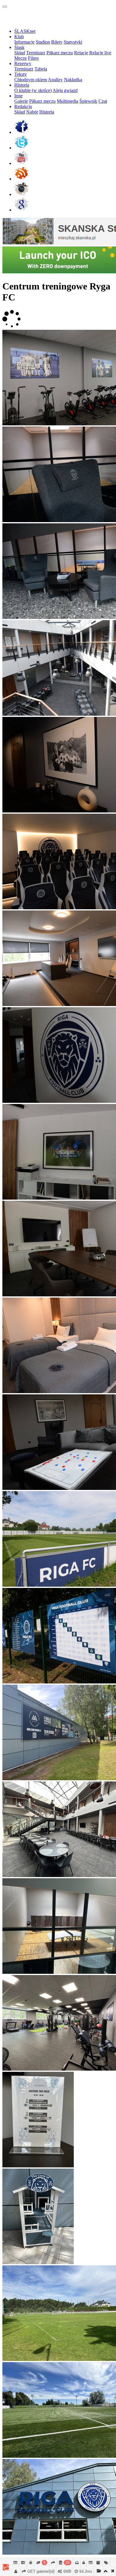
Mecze (21, 58)
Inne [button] (18, 96)
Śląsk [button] (19, 47)
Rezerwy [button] (23, 63)
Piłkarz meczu (60, 53)
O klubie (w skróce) (33, 90)
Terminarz (36, 53)
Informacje (24, 42)
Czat (103, 101)
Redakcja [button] (23, 106)
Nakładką (73, 80)
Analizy (55, 80)
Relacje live (100, 53)
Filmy (33, 58)
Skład (20, 53)
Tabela (41, 69)
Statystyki (73, 42)
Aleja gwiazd (65, 90)
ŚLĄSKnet (25, 31)
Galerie (21, 101)
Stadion (43, 42)
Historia (47, 112)
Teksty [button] (21, 74)
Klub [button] (19, 37)
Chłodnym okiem (31, 80)
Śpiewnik (88, 101)
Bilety (57, 42)
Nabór (32, 112)
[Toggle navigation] (5, 7)
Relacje (81, 53)
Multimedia (68, 101)
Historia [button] (22, 85)
